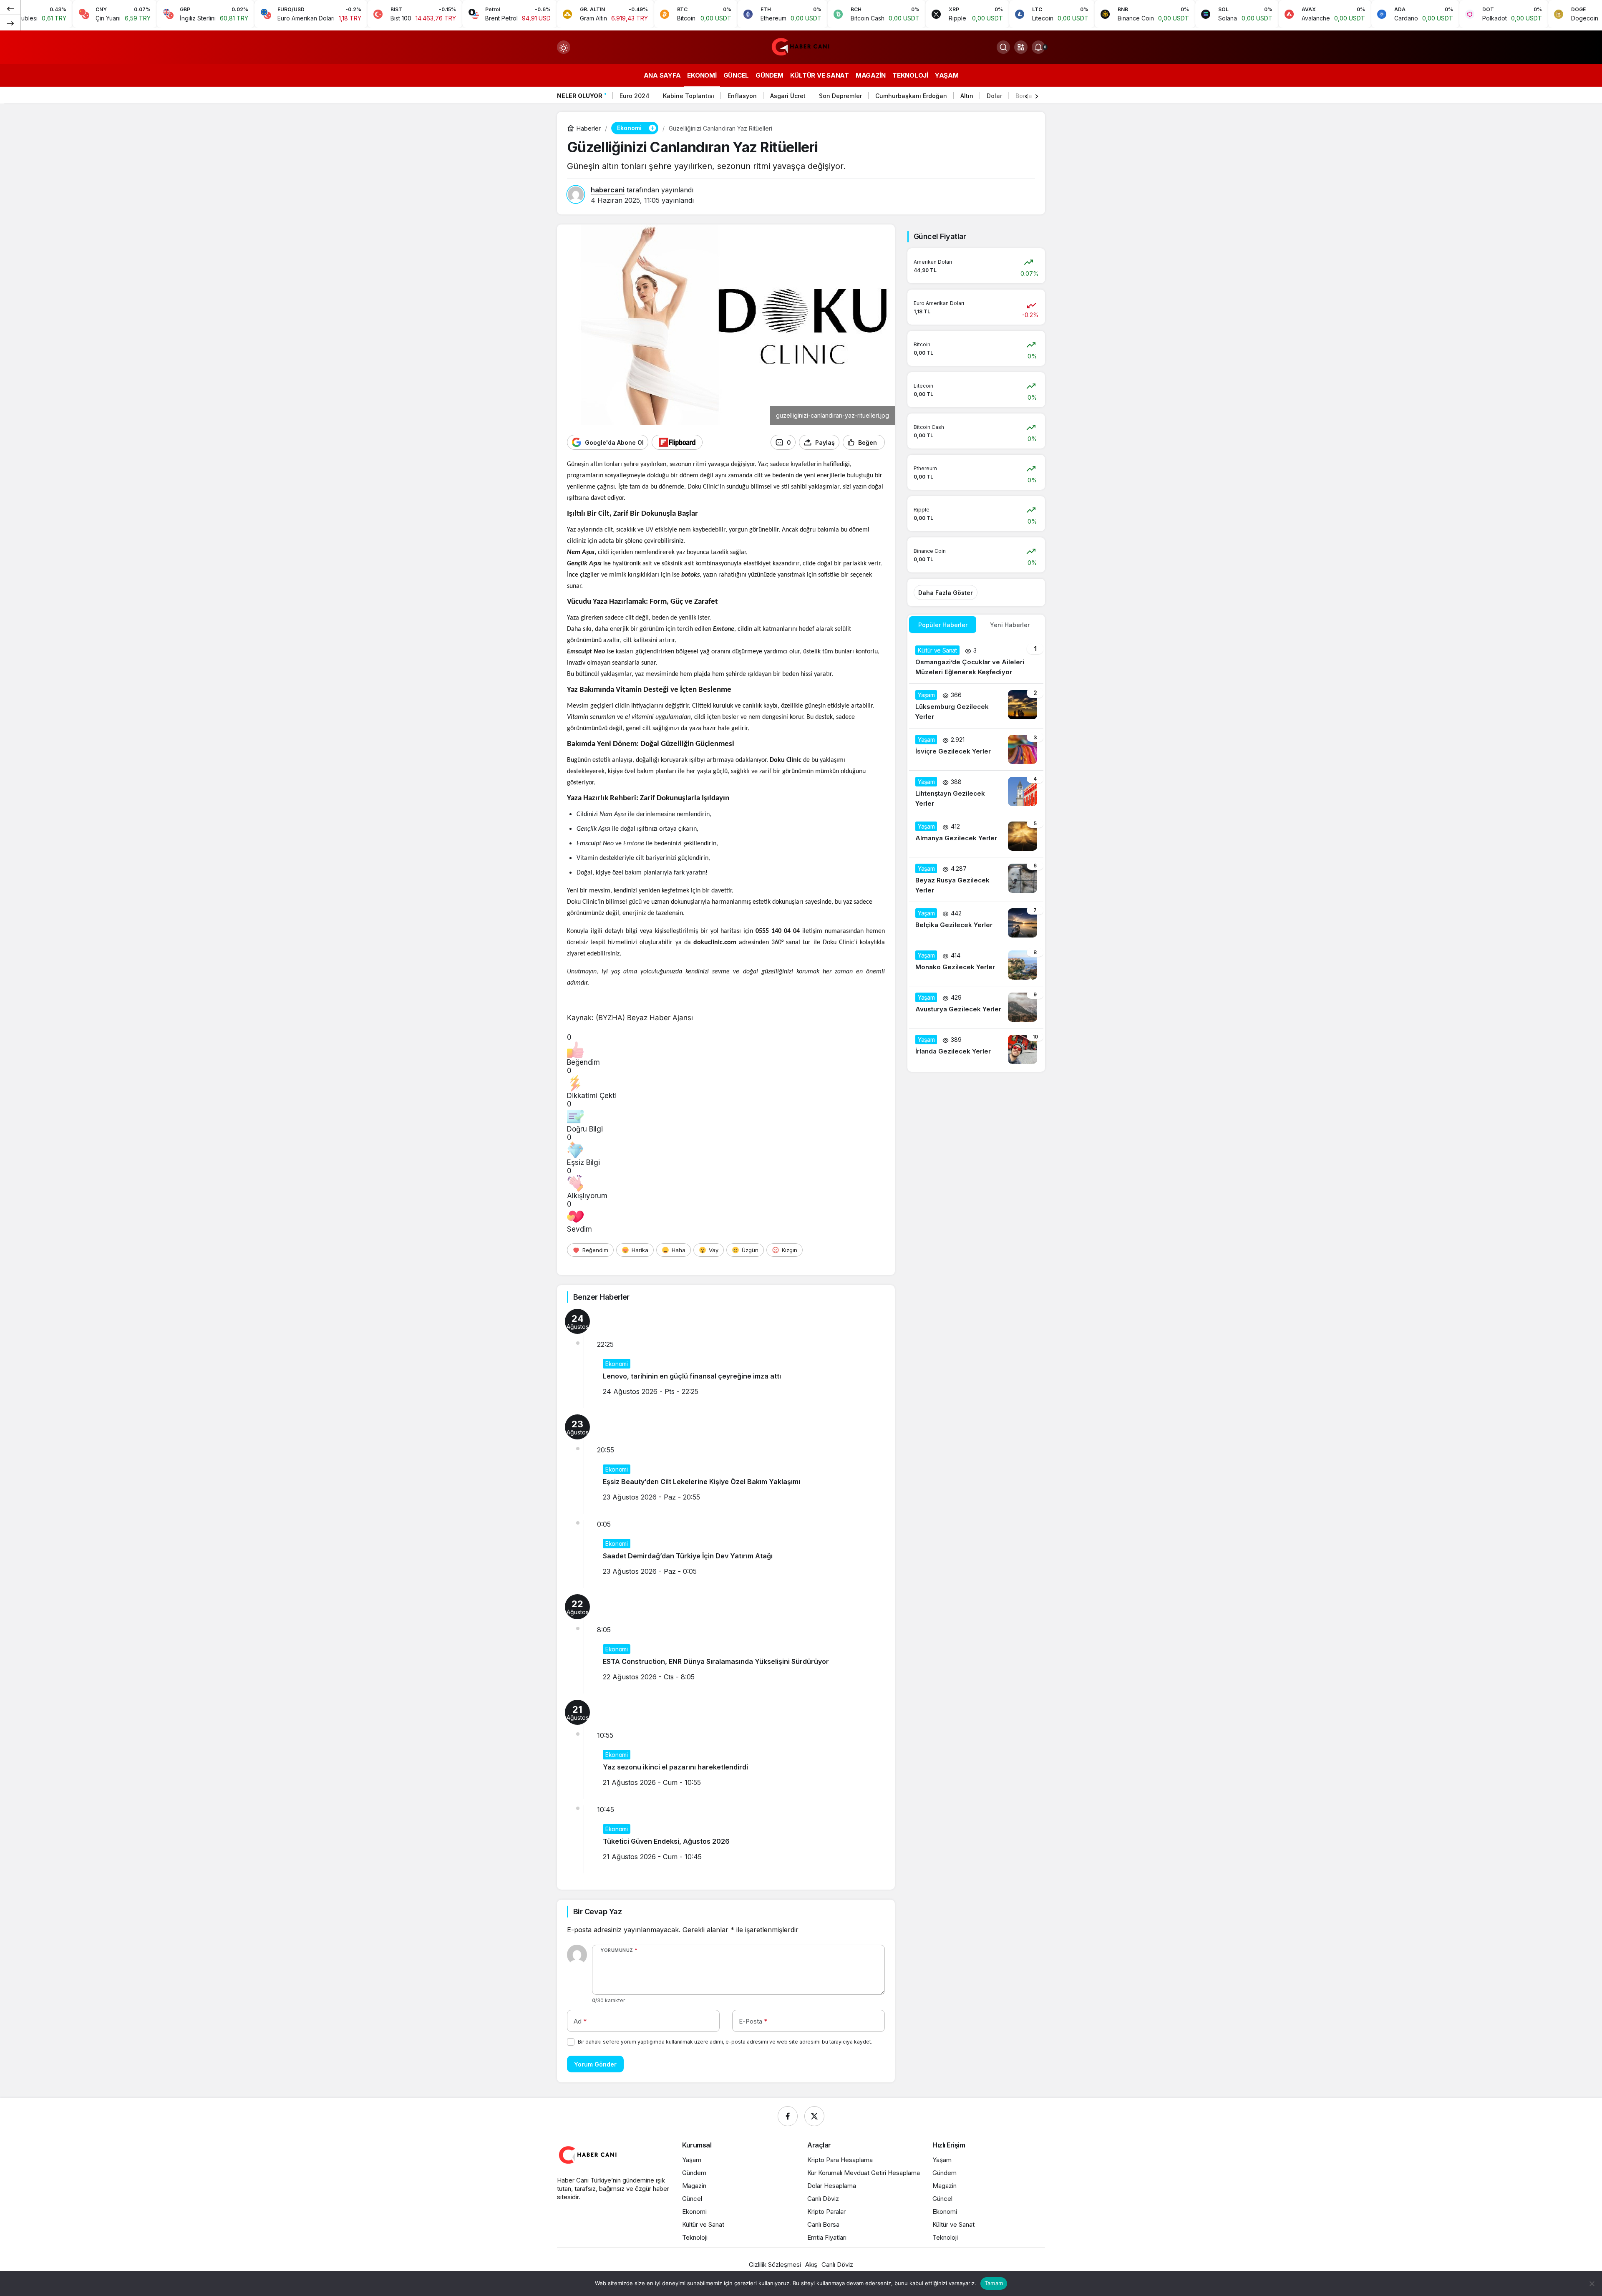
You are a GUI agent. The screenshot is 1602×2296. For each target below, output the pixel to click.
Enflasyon (742, 96)
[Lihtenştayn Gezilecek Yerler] (976, 793)
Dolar (994, 96)
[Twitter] (814, 2116)
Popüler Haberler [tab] (943, 625)
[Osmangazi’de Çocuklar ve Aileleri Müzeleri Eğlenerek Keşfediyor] (976, 661)
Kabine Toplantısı (689, 96)
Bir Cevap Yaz (597, 1912)
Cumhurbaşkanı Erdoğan (911, 96)
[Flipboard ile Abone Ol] (677, 442)
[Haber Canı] (801, 46)
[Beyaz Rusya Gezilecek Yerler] (976, 880)
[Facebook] (788, 2116)
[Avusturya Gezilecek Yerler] (976, 1007)
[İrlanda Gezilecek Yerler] (976, 1049)
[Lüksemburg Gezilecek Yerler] (976, 706)
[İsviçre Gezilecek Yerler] (976, 749)
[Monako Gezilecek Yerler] (976, 965)
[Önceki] (10, 8)
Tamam (994, 2283)
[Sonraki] (10, 23)
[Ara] (1003, 47)
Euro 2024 (635, 96)
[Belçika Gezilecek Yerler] (976, 923)
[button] (1021, 47)
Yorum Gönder (595, 2064)
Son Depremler (840, 96)
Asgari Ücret (788, 96)
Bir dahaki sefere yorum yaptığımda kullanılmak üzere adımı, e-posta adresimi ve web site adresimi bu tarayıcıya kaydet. (725, 2042)
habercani (608, 190)
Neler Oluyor (580, 96)
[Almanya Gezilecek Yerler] (976, 836)
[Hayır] (1592, 2283)
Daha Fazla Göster (946, 593)
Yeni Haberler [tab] (1010, 625)
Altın (967, 96)
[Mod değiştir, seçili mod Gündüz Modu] (564, 47)
